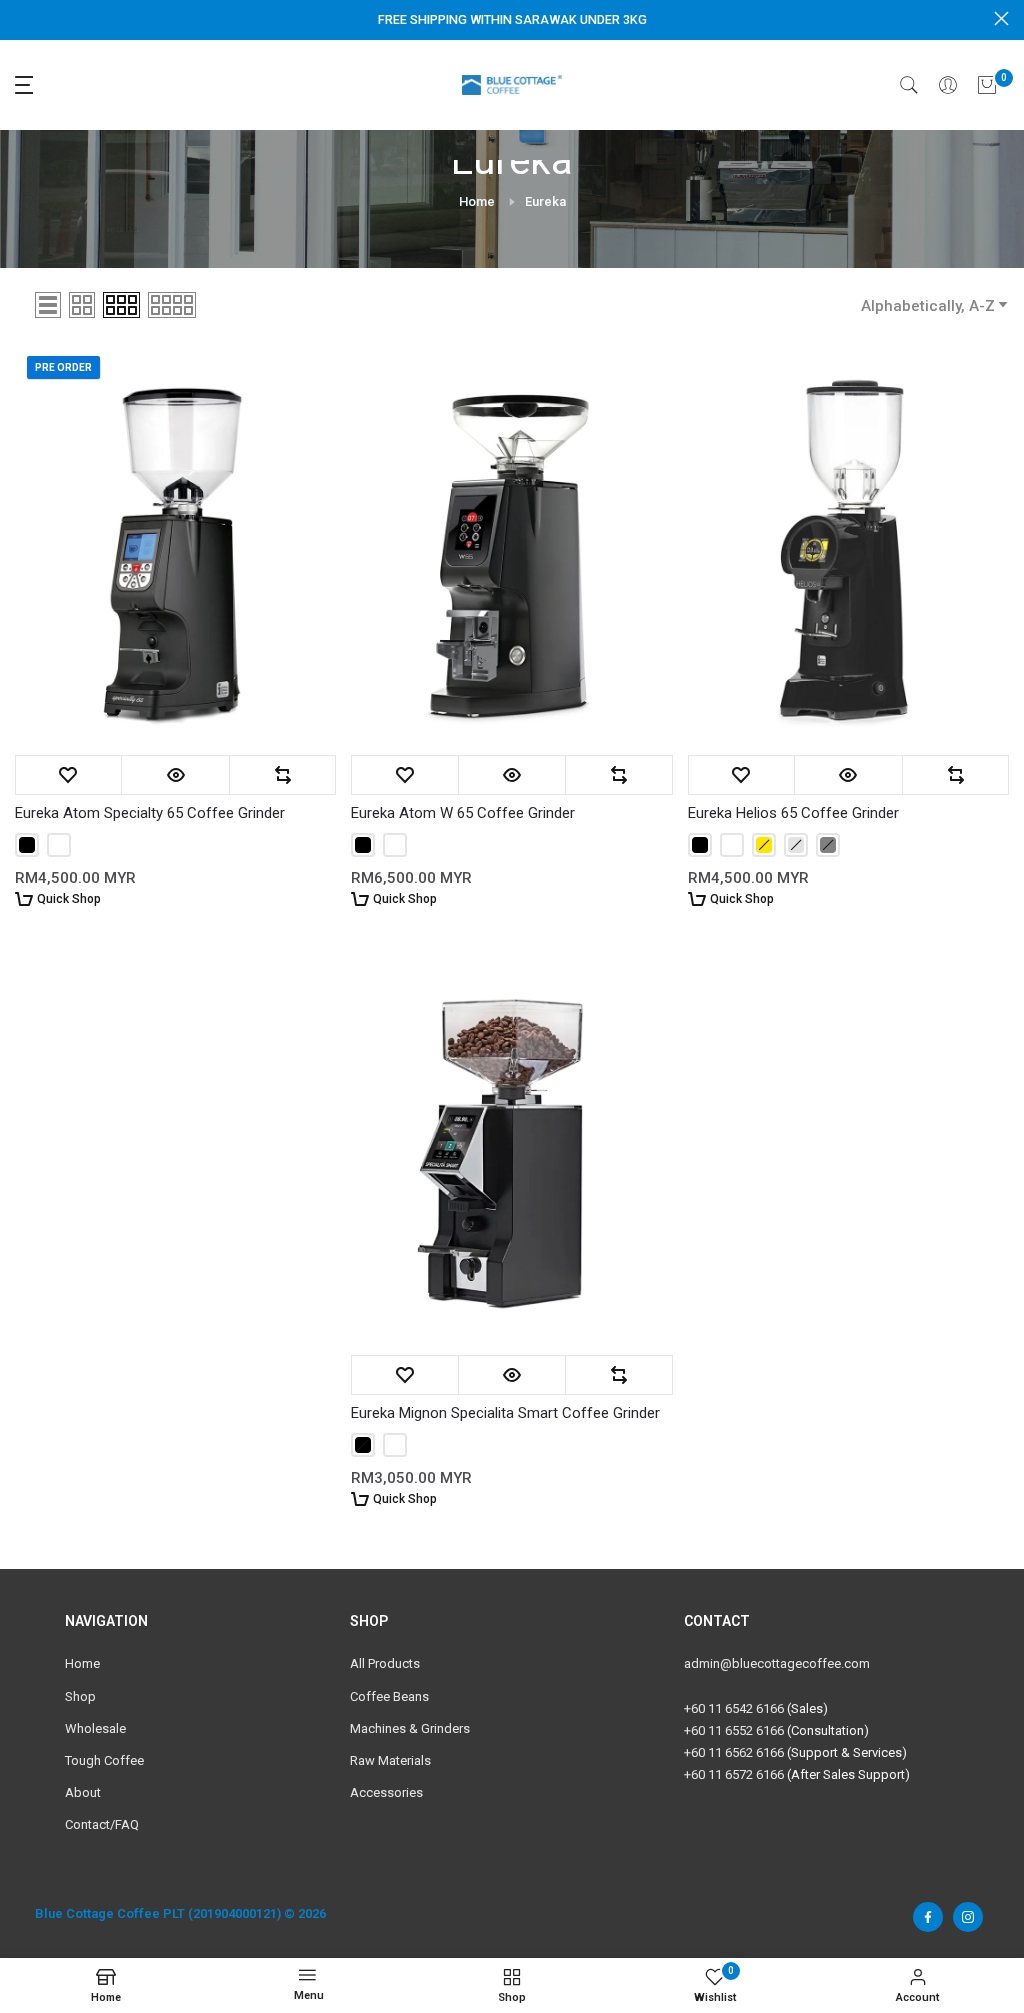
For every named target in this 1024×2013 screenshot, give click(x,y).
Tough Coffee (104, 1760)
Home (477, 201)
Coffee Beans (389, 1696)
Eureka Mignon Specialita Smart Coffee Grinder (505, 1413)
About (83, 1792)
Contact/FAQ (102, 1824)
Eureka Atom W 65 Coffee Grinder (463, 813)
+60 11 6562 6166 (734, 1752)
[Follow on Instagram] (968, 1917)
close (22, 18)
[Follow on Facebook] (928, 1917)
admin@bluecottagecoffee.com (777, 1663)
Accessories (386, 1792)
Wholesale (95, 1728)
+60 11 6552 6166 (734, 1730)
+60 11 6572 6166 (734, 1774)
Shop (80, 1696)
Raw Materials (390, 1760)
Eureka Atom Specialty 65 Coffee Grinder (150, 813)
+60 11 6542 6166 (734, 1708)
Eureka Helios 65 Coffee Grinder (793, 813)
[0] (987, 85)
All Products (385, 1663)
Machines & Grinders (410, 1728)
